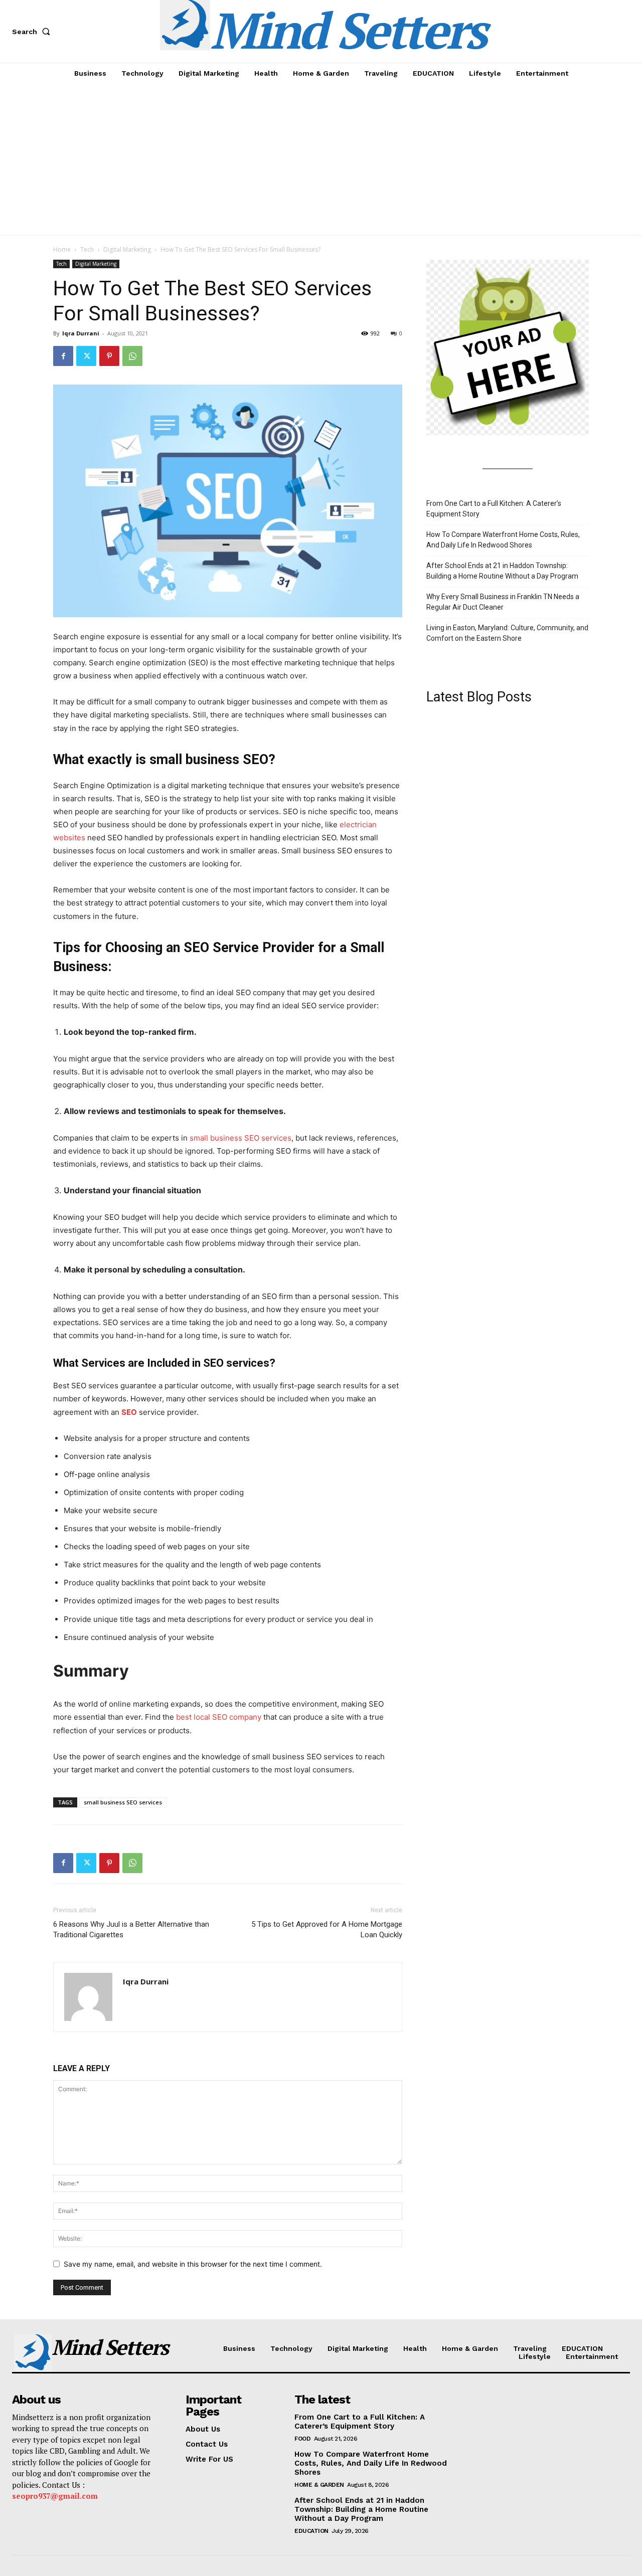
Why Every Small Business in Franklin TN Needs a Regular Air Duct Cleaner (503, 602)
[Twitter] (86, 356)
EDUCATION (311, 2531)
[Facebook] (63, 356)
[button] (33, 32)
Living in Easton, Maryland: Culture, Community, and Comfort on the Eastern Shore (507, 633)
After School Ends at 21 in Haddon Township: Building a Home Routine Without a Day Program (502, 571)
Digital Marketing (127, 249)
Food (302, 2439)
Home (62, 249)
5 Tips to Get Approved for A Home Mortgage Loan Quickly (327, 1929)
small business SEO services (240, 1138)
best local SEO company (219, 1717)
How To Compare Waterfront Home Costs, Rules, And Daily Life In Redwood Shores (503, 540)
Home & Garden (319, 2485)
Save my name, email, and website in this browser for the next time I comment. (193, 2264)
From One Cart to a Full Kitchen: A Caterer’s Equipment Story (494, 509)
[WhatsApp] (132, 356)
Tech (87, 249)
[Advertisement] (321, 159)
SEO (129, 1412)
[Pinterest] (109, 356)
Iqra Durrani (81, 333)
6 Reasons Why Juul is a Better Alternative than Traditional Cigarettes (131, 1929)
